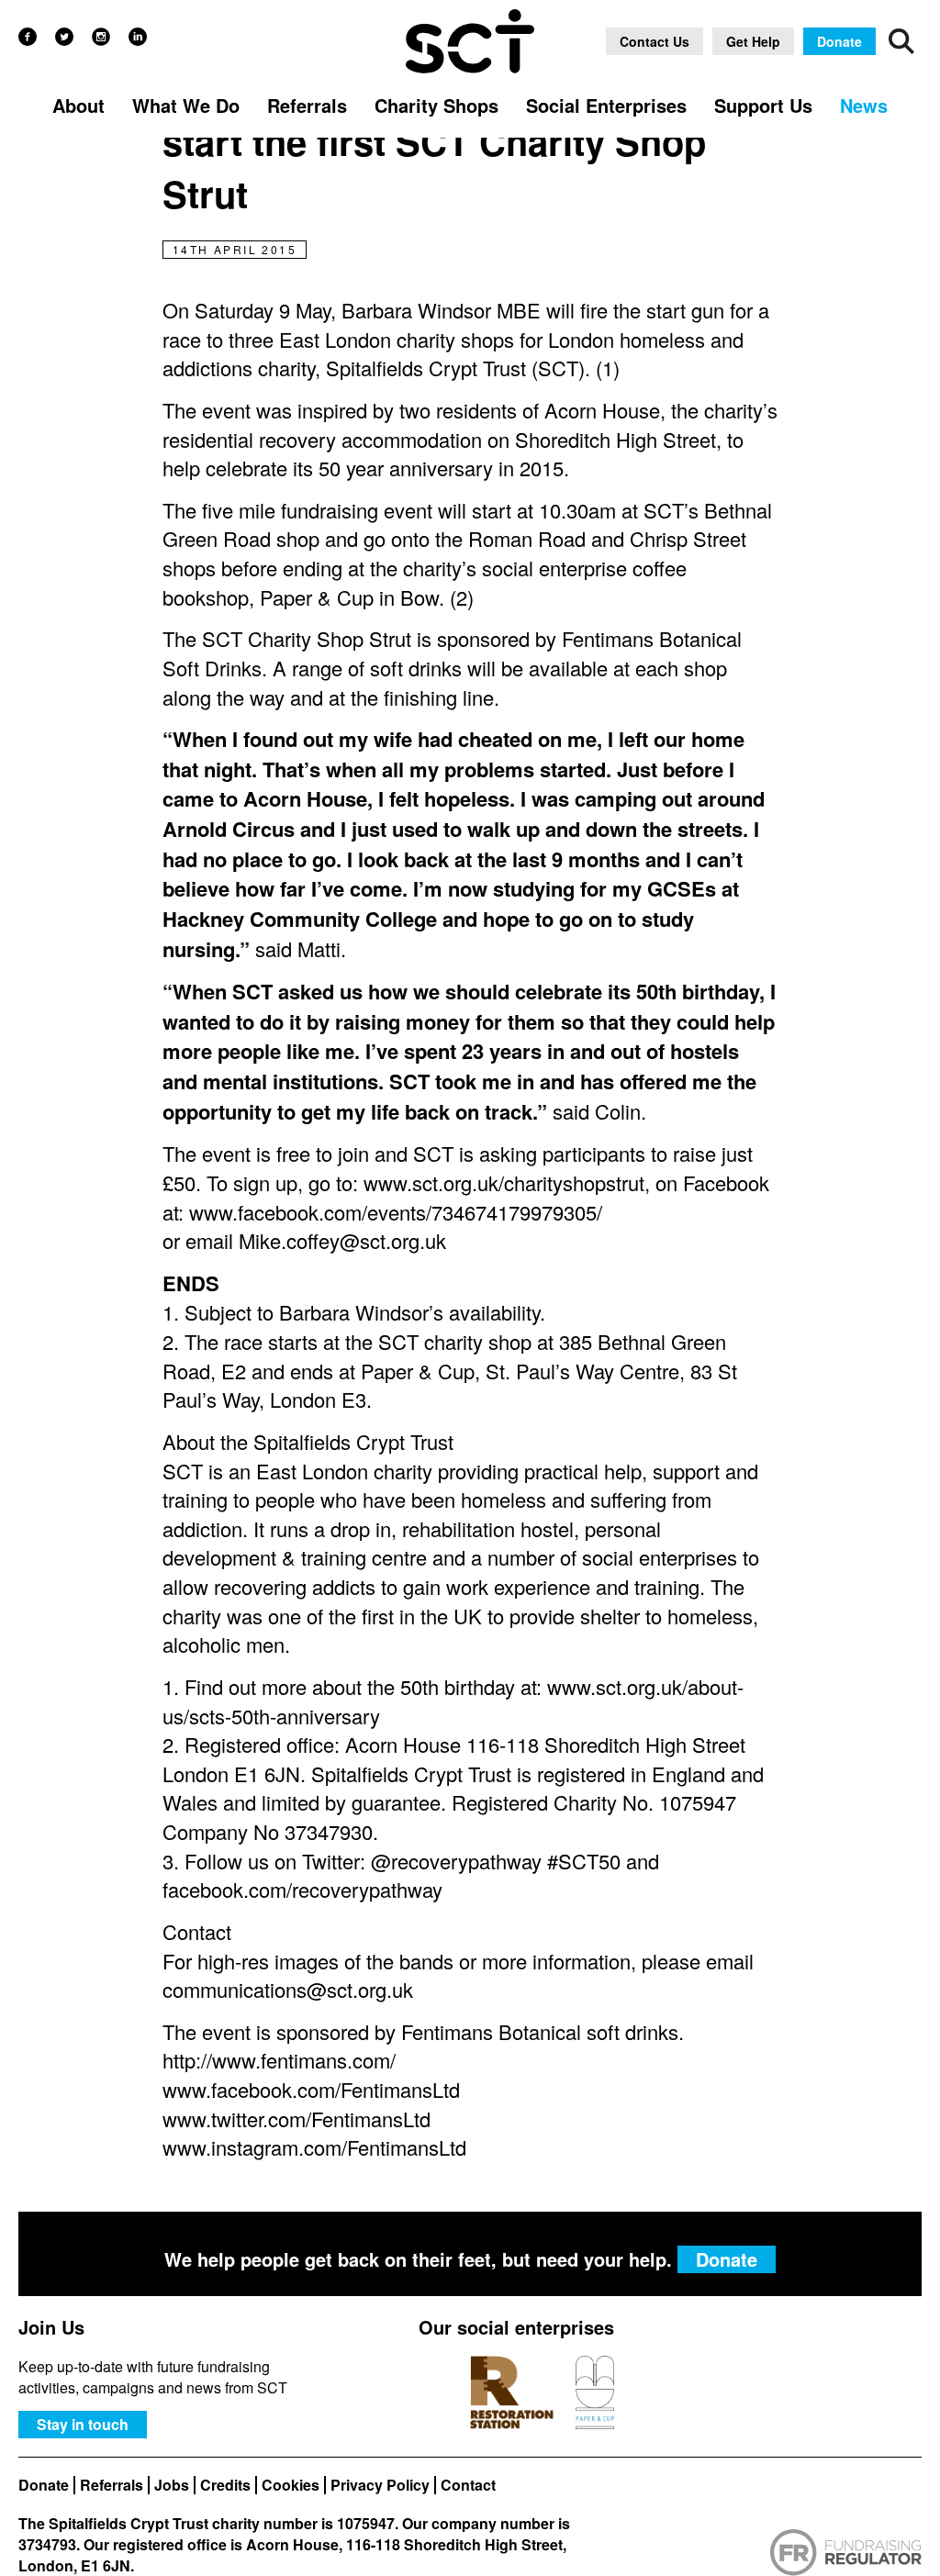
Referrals (112, 2485)
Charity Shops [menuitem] (436, 105)
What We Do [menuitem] (186, 105)
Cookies (291, 2485)
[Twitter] (64, 37)
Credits (225, 2485)
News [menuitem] (864, 105)
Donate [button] (839, 41)
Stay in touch (83, 2424)
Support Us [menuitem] (763, 105)
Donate (44, 2485)
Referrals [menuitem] (307, 105)
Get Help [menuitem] (753, 41)
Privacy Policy (380, 2485)
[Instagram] (101, 37)
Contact (468, 2485)
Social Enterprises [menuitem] (606, 105)
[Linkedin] (138, 37)
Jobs (172, 2485)
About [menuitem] (78, 105)
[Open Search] (901, 41)
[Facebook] (28, 37)
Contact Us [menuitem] (655, 41)
